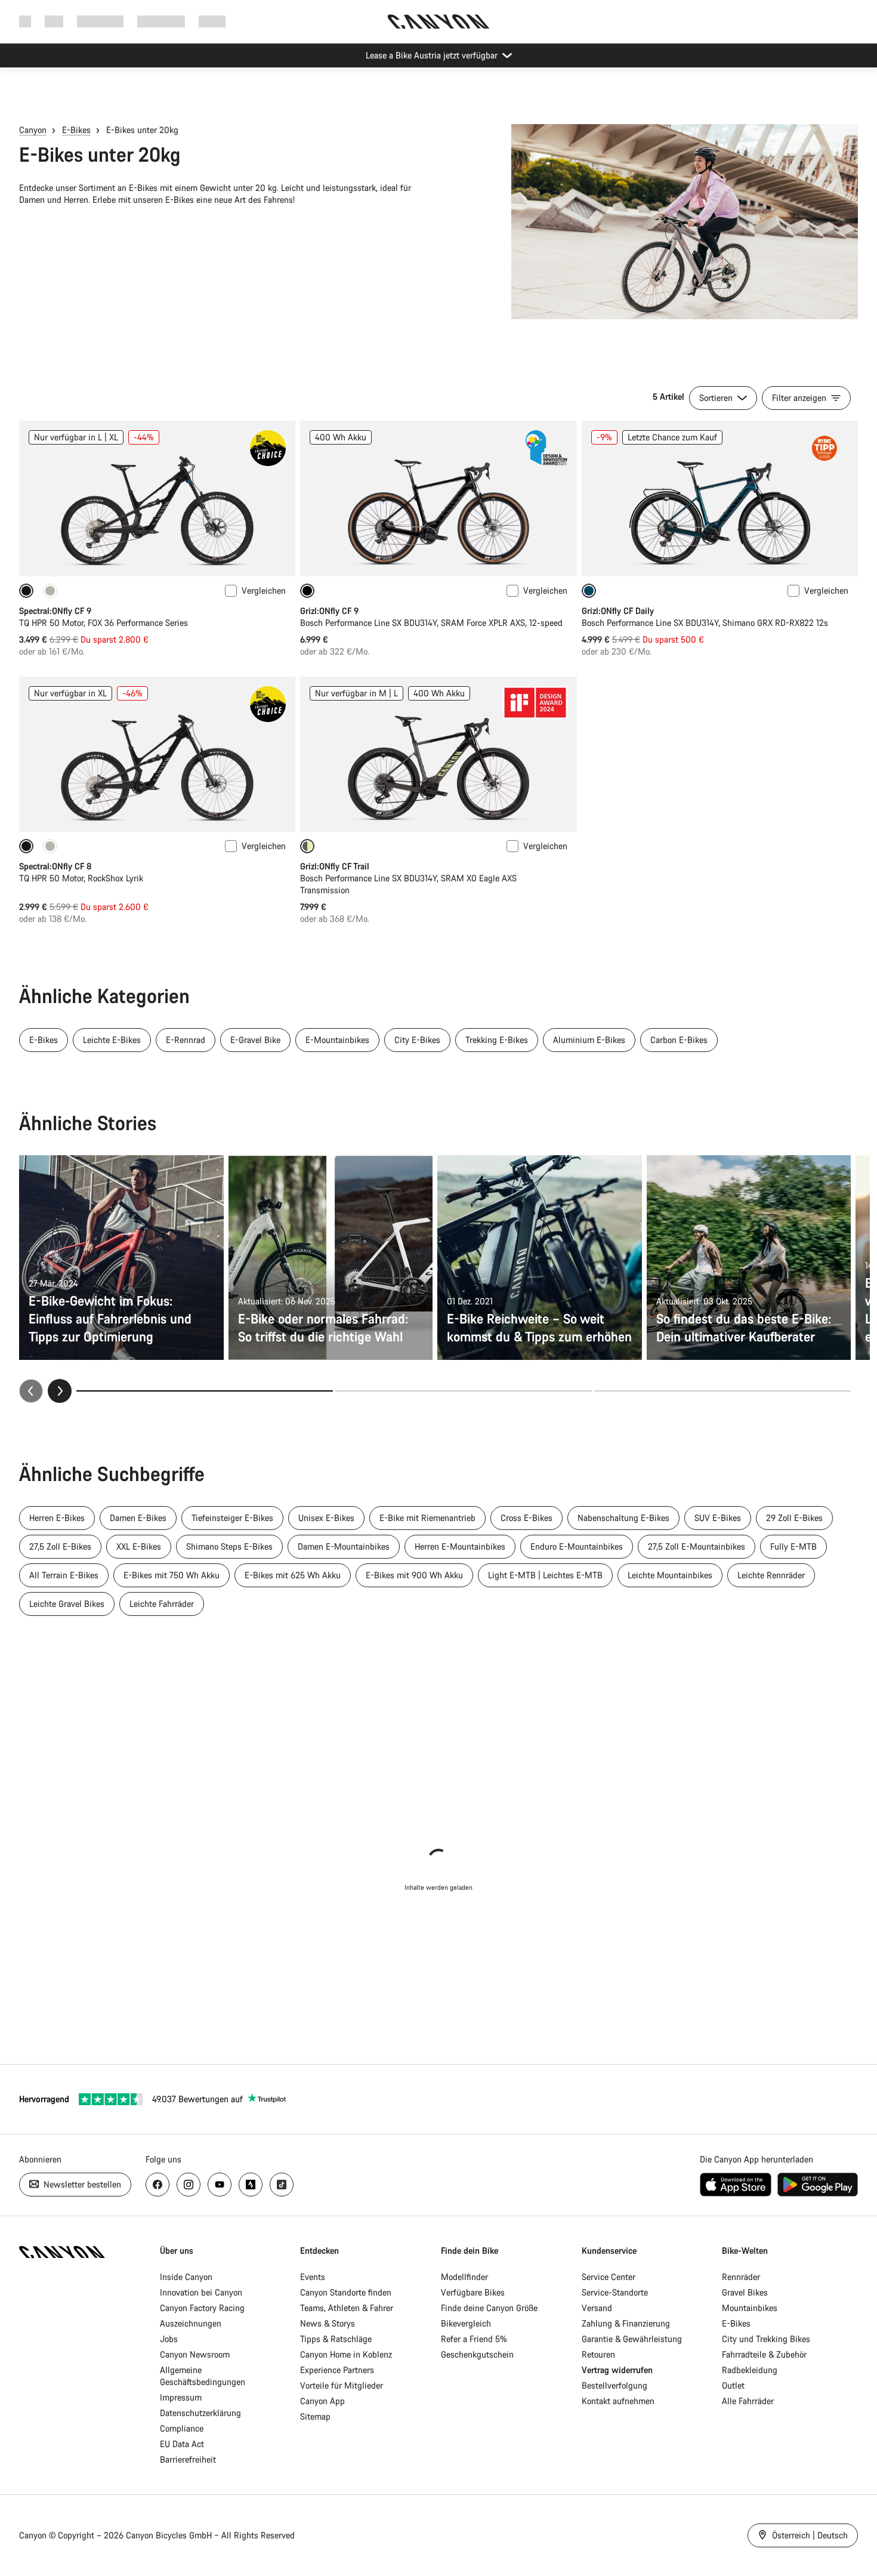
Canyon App (322, 2401)
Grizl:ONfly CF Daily (618, 611)
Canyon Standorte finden (346, 2292)
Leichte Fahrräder (162, 1604)
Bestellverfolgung (614, 2385)
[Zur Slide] (464, 1391)
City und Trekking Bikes (766, 2339)
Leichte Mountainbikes (670, 1575)
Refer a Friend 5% (474, 2339)
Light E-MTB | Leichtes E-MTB (545, 1575)
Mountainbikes (750, 2308)
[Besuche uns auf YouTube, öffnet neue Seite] (220, 2185)
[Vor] (60, 1391)
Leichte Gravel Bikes (67, 1604)
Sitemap (315, 2416)
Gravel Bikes (745, 2292)
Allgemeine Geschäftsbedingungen (203, 2376)
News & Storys (328, 2323)
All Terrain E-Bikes (64, 1575)
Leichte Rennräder (771, 1575)
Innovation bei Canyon (201, 2292)
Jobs (169, 2339)
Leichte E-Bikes (112, 1040)
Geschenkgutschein (477, 2354)
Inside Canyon (186, 2277)
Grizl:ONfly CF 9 (329, 611)
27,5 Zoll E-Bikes (60, 1546)
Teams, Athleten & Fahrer (347, 2308)
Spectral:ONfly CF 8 (55, 866)
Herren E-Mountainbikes (460, 1546)
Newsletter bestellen (81, 2184)
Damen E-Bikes (138, 1518)
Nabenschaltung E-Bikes (623, 1518)
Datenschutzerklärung (200, 2413)
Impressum (181, 2397)
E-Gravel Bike (255, 1040)
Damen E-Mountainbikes (344, 1546)
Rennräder (741, 2277)
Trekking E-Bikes (497, 1040)
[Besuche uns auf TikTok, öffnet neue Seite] (282, 2185)
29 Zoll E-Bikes (794, 1518)
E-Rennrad (186, 1040)
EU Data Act (182, 2444)
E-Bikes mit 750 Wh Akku (172, 1575)
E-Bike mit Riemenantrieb (427, 1518)
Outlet (733, 2385)
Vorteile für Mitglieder (342, 2385)
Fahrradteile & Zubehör (764, 2354)
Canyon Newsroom (195, 2354)
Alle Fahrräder (748, 2401)
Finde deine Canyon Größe (489, 2308)
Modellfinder (464, 2277)
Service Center (609, 2277)
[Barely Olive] (50, 591)
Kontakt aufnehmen (618, 2401)
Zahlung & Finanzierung (626, 2323)
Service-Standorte (615, 2292)
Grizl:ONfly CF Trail (335, 866)
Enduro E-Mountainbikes (577, 1546)
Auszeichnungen (191, 2323)
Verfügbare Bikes (473, 2292)
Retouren (598, 2354)
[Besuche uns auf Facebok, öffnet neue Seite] (158, 2185)
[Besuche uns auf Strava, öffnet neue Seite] (251, 2185)
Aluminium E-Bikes (589, 1040)
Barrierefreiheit (188, 2459)
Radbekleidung (750, 2370)
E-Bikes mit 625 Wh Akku (293, 1575)
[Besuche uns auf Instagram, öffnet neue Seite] (189, 2185)
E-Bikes (76, 130)
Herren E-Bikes (57, 1518)
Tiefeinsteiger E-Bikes (232, 1518)
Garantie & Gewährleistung (632, 2339)
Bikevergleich (466, 2323)
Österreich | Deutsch (809, 2535)
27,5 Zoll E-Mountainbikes (697, 1546)
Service (212, 21)
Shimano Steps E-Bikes (229, 1546)
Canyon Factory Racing (202, 2308)
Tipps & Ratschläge (336, 2339)
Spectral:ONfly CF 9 (55, 611)
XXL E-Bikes (139, 1546)
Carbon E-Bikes (679, 1040)
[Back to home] (438, 21)
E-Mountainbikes (337, 1040)
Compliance (182, 2428)
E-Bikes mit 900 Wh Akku (414, 1575)
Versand (597, 2308)
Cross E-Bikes (526, 1518)
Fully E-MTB (793, 1546)
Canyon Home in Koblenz (346, 2354)
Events (313, 2277)
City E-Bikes (417, 1040)
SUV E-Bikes (718, 1518)
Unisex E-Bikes (326, 1518)
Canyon (33, 130)
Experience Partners (337, 2370)
